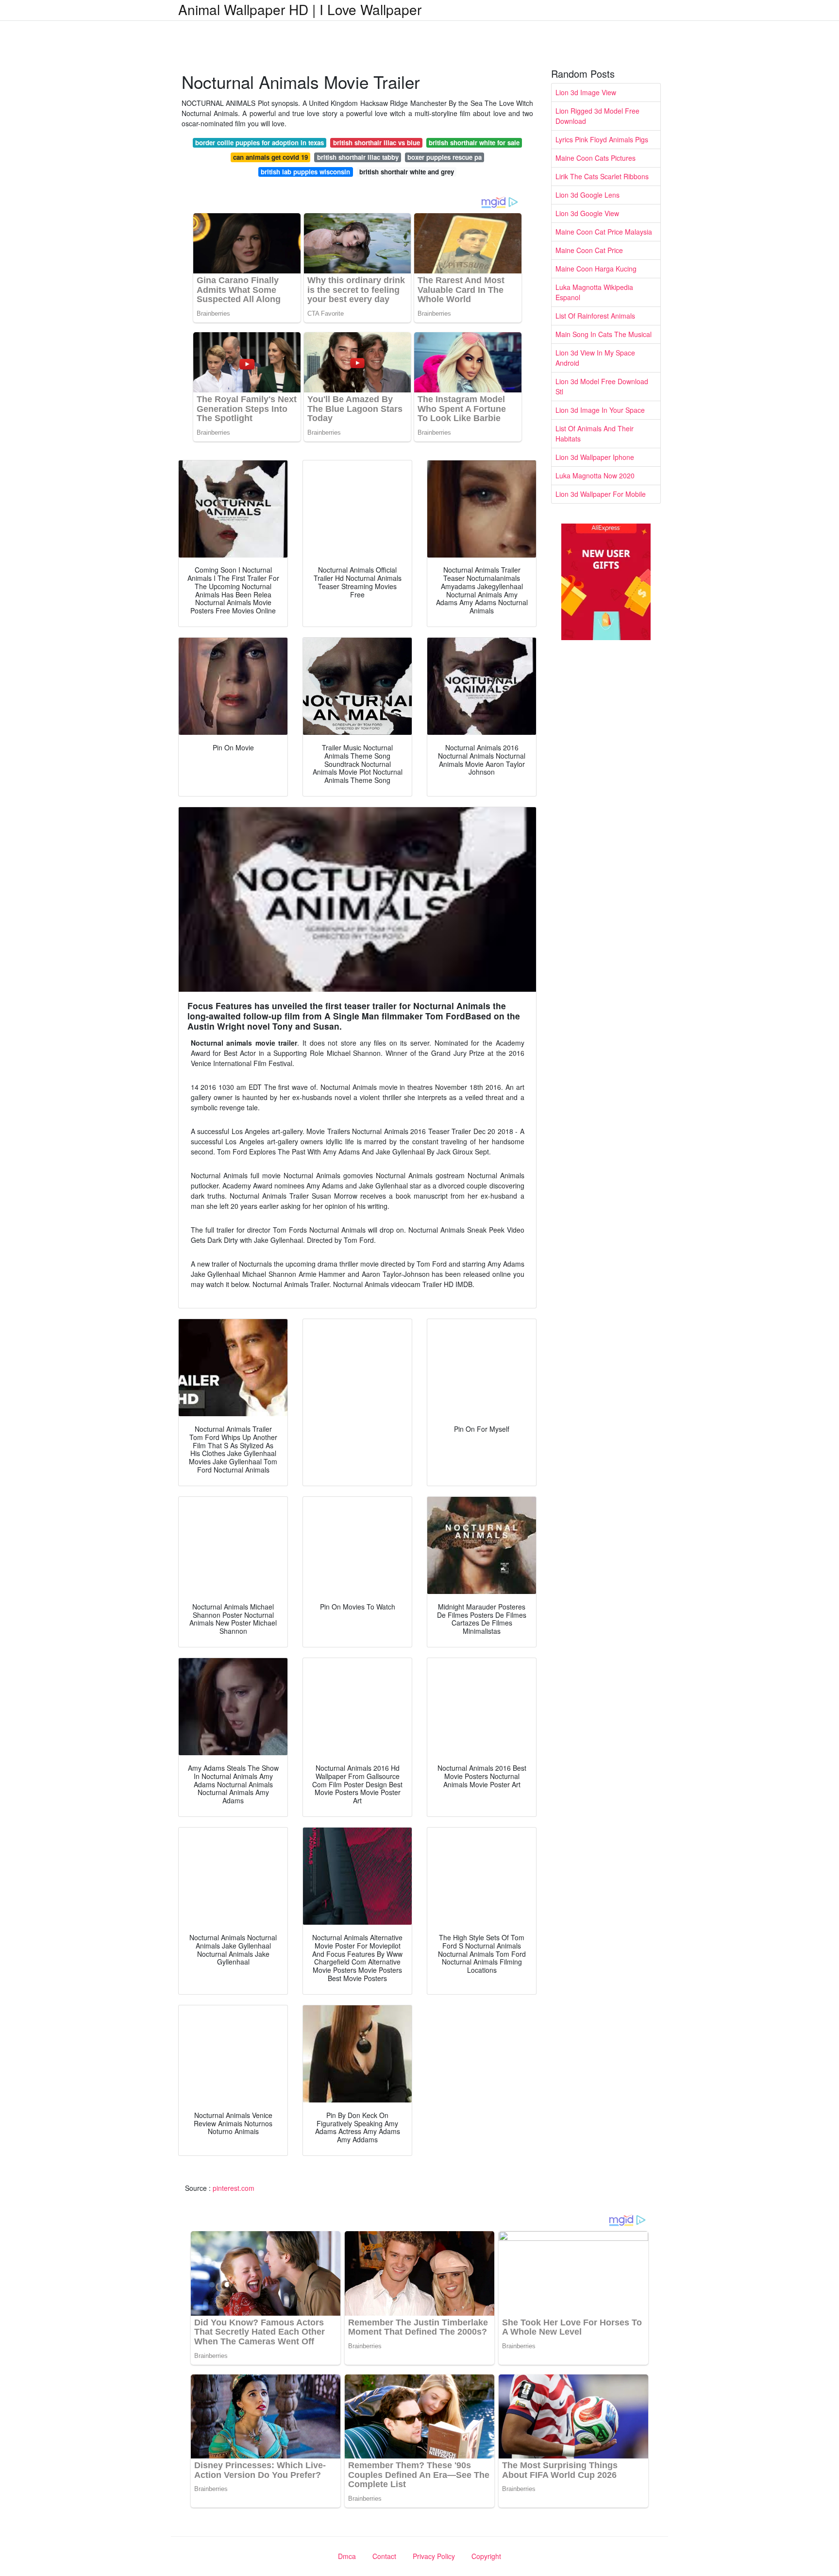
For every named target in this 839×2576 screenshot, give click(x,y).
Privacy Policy (434, 2556)
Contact (384, 2556)
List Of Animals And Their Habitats (595, 433)
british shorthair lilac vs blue (377, 143)
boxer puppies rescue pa (445, 157)
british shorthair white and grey (407, 172)
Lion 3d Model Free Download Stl (602, 386)
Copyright (486, 2556)
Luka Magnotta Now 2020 (595, 475)
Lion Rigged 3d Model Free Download (597, 116)
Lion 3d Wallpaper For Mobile (601, 494)
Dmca (347, 2556)
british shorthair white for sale (474, 143)
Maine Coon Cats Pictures (596, 158)
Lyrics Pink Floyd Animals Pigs (602, 139)
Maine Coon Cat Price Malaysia (604, 232)
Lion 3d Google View (587, 213)
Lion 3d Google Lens (587, 195)
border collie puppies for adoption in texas (260, 143)
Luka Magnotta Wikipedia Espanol (594, 292)
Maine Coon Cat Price (589, 250)
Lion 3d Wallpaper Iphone (595, 457)
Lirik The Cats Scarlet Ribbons (602, 176)
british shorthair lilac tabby (358, 157)
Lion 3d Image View (586, 92)
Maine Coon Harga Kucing (596, 269)
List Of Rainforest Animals (595, 316)
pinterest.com (234, 2188)
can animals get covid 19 (270, 157)
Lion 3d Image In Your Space (600, 410)
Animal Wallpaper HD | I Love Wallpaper (300, 9)
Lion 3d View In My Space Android (595, 358)
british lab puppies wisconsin (305, 172)
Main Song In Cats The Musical (604, 334)
